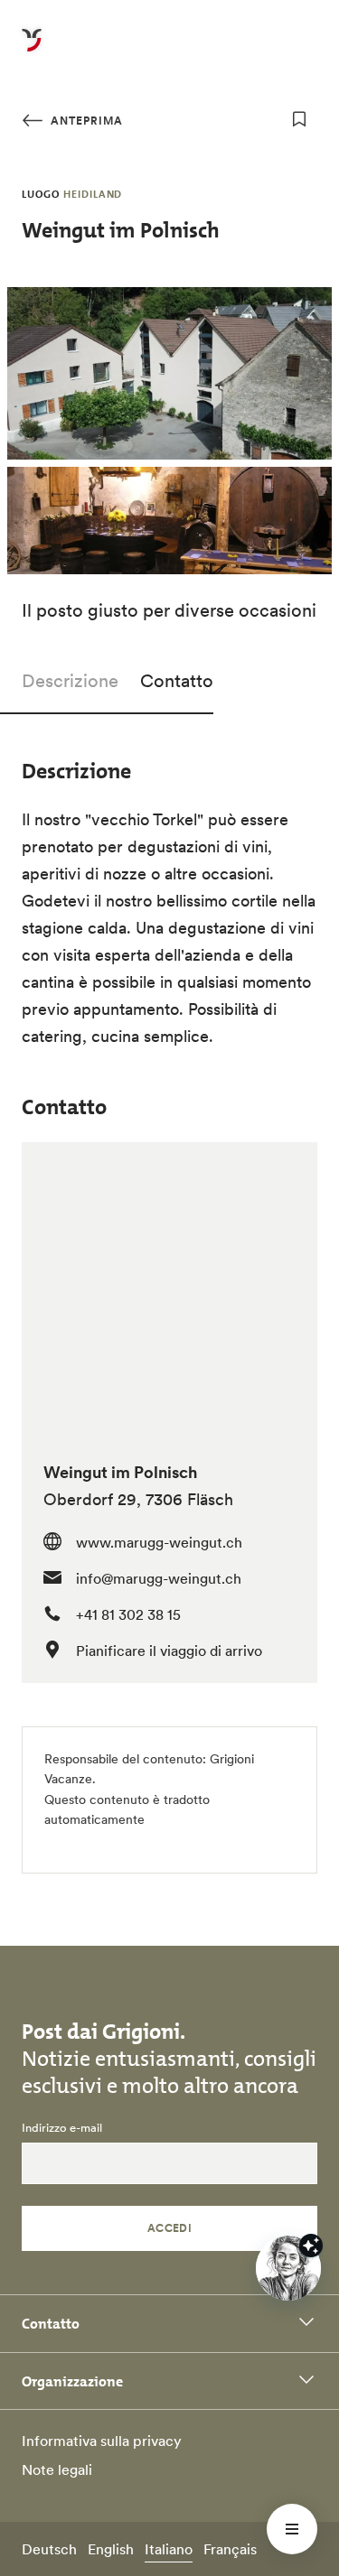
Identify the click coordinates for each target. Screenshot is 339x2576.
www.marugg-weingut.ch (159, 1542)
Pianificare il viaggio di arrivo (169, 1651)
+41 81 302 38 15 (128, 1614)
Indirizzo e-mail (62, 2128)
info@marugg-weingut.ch (159, 1578)
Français (230, 2549)
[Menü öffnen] (292, 2529)
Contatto (177, 681)
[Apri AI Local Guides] (288, 2268)
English (111, 2549)
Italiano (169, 2549)
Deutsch (49, 2549)
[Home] (32, 51)
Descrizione (70, 681)
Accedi (170, 2228)
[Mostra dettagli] (311, 2246)
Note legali (57, 2469)
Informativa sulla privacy (102, 2441)
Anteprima (85, 121)
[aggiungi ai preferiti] (299, 119)
